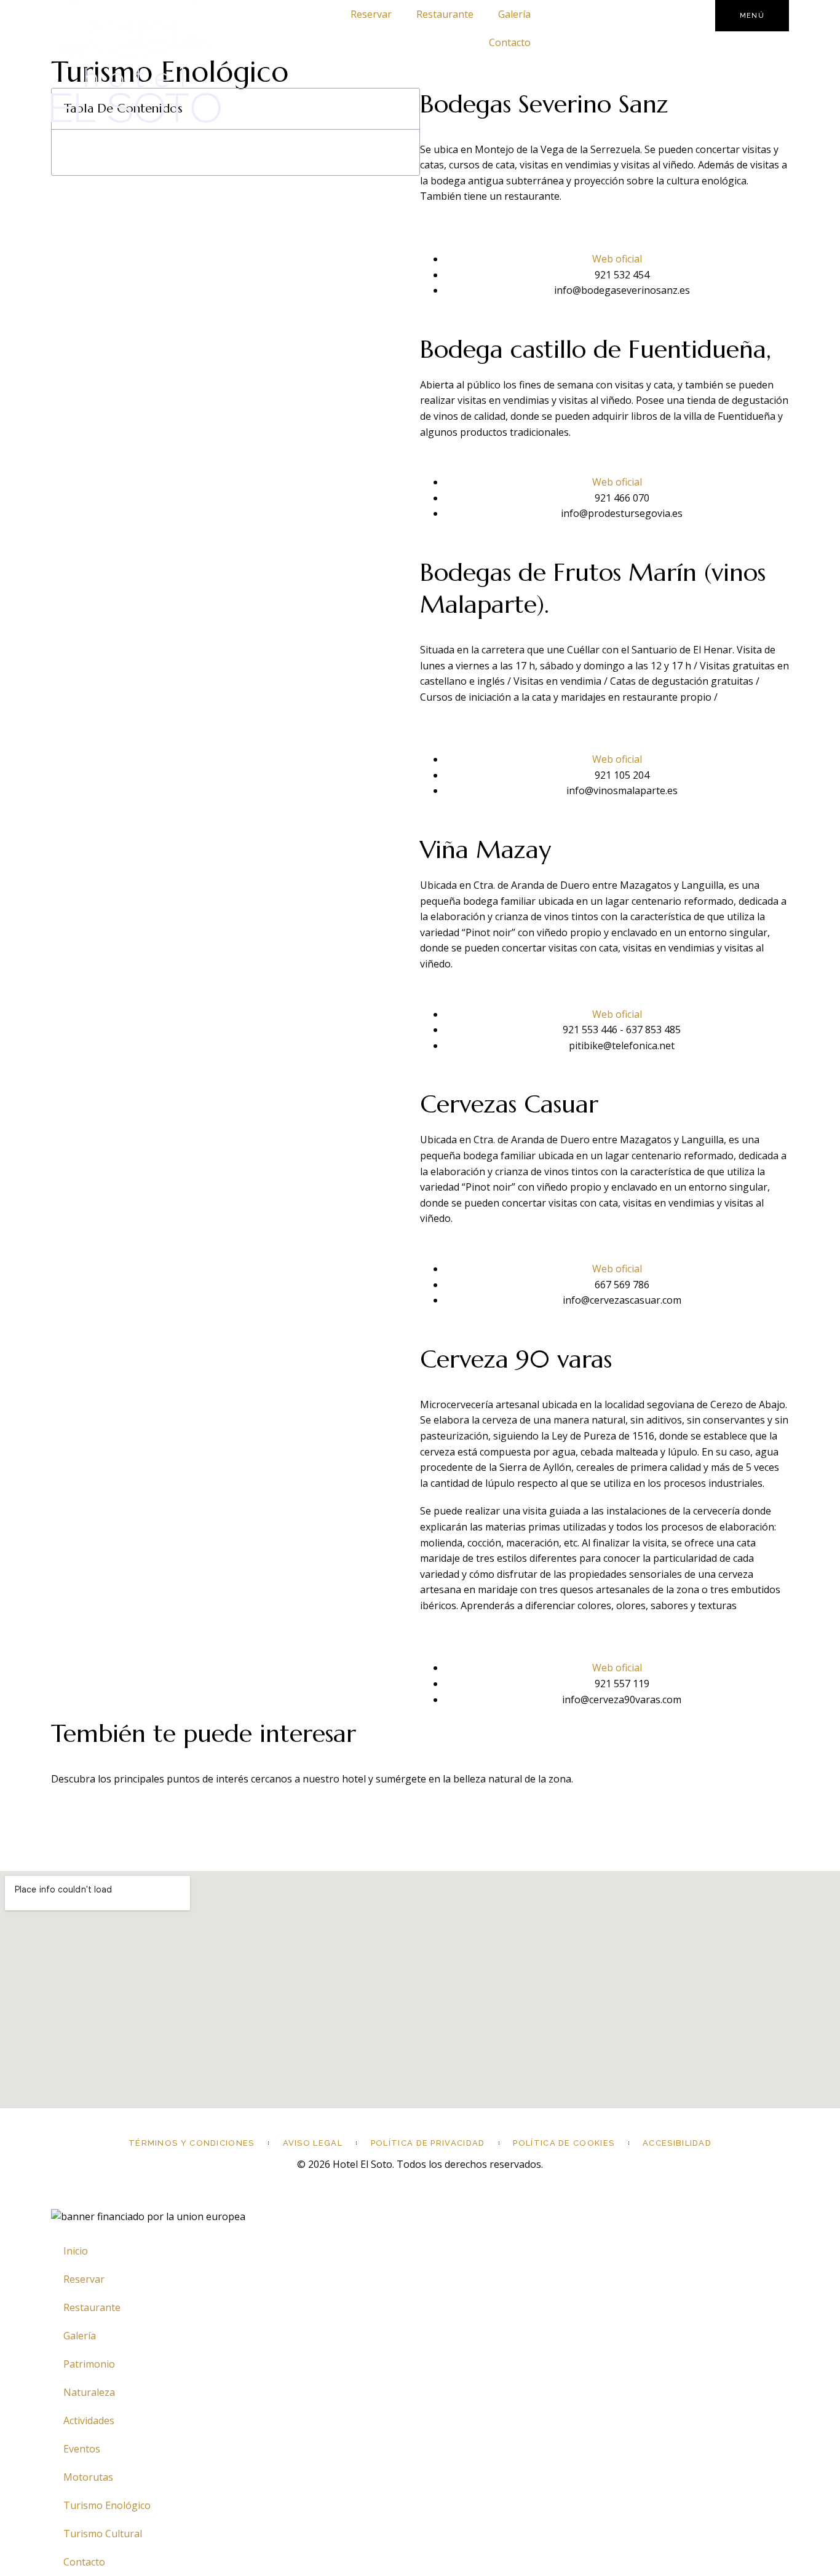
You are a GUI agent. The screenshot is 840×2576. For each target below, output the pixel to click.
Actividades (89, 2420)
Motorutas (88, 2477)
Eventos (82, 2449)
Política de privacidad (428, 2143)
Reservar (371, 14)
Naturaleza (89, 2392)
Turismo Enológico (107, 2505)
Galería (514, 14)
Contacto (510, 42)
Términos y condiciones (192, 2143)
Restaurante (445, 14)
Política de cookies (564, 2143)
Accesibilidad (677, 2143)
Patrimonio (89, 2364)
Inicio (76, 2251)
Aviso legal (313, 2143)
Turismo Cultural (103, 2534)
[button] (403, 109)
